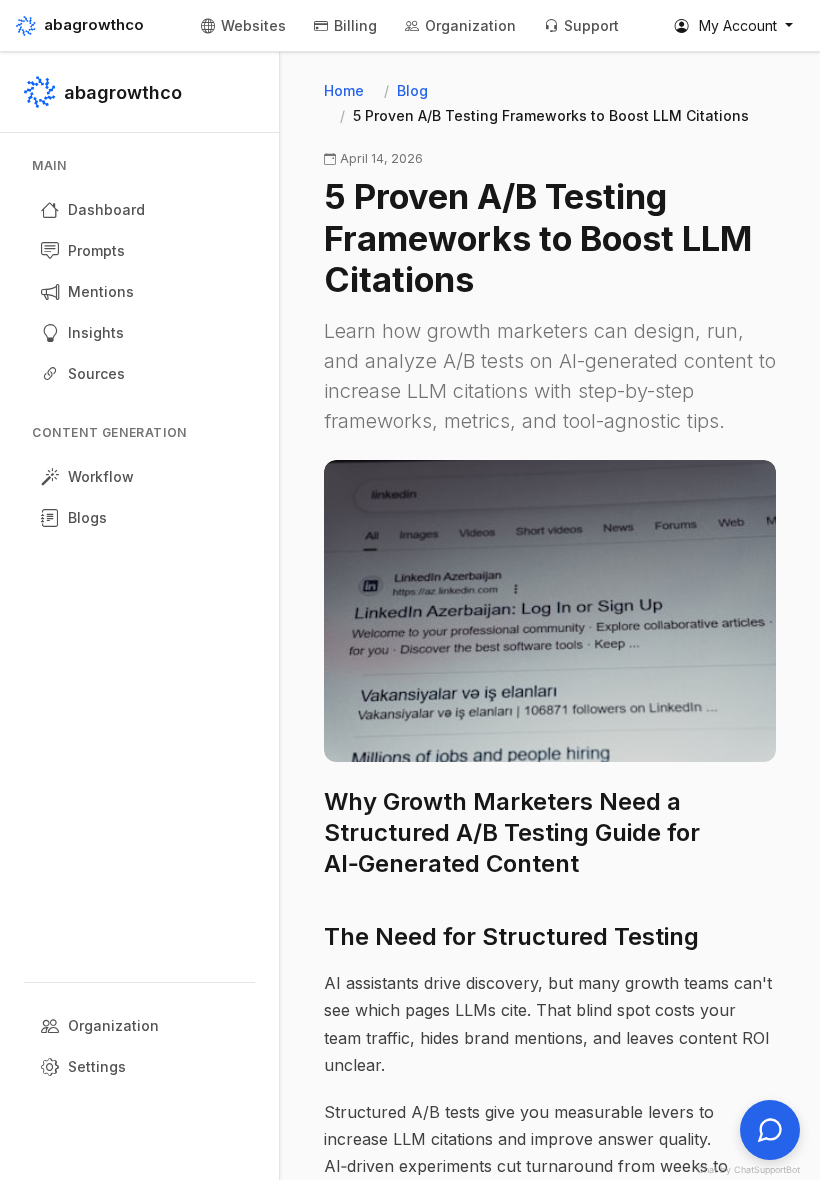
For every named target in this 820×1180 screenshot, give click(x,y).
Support (591, 25)
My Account (738, 25)
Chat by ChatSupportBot (748, 1169)
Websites (253, 25)
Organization (470, 25)
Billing (355, 25)
